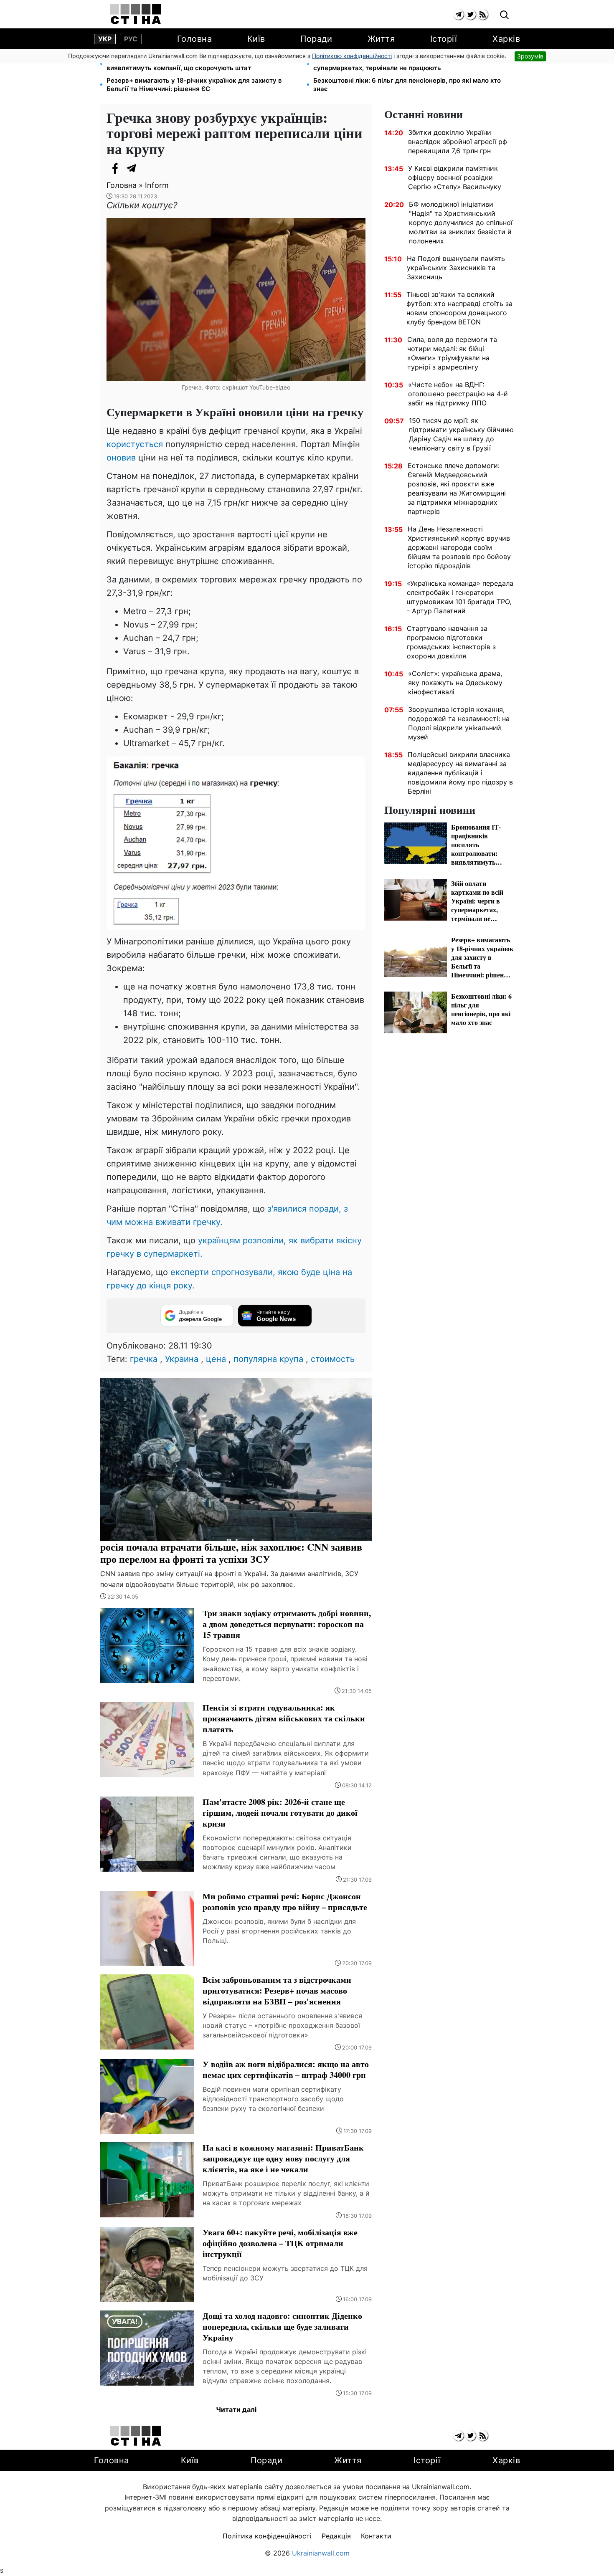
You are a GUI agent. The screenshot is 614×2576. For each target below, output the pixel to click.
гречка (144, 1359)
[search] (504, 15)
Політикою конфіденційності (352, 56)
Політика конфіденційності (267, 2536)
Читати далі (236, 2409)
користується (135, 444)
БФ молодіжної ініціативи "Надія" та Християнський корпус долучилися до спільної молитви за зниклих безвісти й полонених (461, 223)
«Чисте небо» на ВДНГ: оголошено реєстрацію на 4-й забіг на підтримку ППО (458, 394)
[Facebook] (115, 168)
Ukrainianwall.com (321, 2553)
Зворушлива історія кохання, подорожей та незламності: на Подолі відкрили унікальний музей (459, 723)
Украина (182, 1359)
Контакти (376, 2536)
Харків (506, 39)
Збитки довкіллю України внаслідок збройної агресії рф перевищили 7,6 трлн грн (458, 142)
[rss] (483, 14)
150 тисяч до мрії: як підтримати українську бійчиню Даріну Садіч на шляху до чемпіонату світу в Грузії (461, 434)
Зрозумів (530, 56)
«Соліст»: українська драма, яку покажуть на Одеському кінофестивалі (455, 683)
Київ (256, 39)
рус (131, 39)
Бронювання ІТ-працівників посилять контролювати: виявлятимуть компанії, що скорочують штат (190, 64)
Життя (381, 39)
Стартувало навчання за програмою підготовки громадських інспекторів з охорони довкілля (451, 642)
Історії (444, 39)
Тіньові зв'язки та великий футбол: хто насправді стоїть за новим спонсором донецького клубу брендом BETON (459, 308)
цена (216, 1359)
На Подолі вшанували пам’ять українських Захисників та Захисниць (456, 268)
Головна (195, 39)
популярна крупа (268, 1359)
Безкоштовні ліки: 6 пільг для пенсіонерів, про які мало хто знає (407, 85)
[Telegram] (132, 168)
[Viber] (148, 168)
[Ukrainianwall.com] (136, 14)
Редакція (336, 2536)
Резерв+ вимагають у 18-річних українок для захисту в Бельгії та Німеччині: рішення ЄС (194, 85)
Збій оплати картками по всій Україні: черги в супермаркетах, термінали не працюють (385, 64)
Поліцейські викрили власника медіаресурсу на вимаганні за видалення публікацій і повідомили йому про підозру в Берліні (460, 773)
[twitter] (471, 14)
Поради (316, 39)
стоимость (333, 1359)
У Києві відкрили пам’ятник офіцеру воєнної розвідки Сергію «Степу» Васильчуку (455, 177)
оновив (122, 458)
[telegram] (458, 14)
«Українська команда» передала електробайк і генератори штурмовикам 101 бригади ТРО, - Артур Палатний (460, 597)
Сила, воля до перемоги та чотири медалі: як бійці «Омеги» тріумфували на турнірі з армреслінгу (452, 353)
